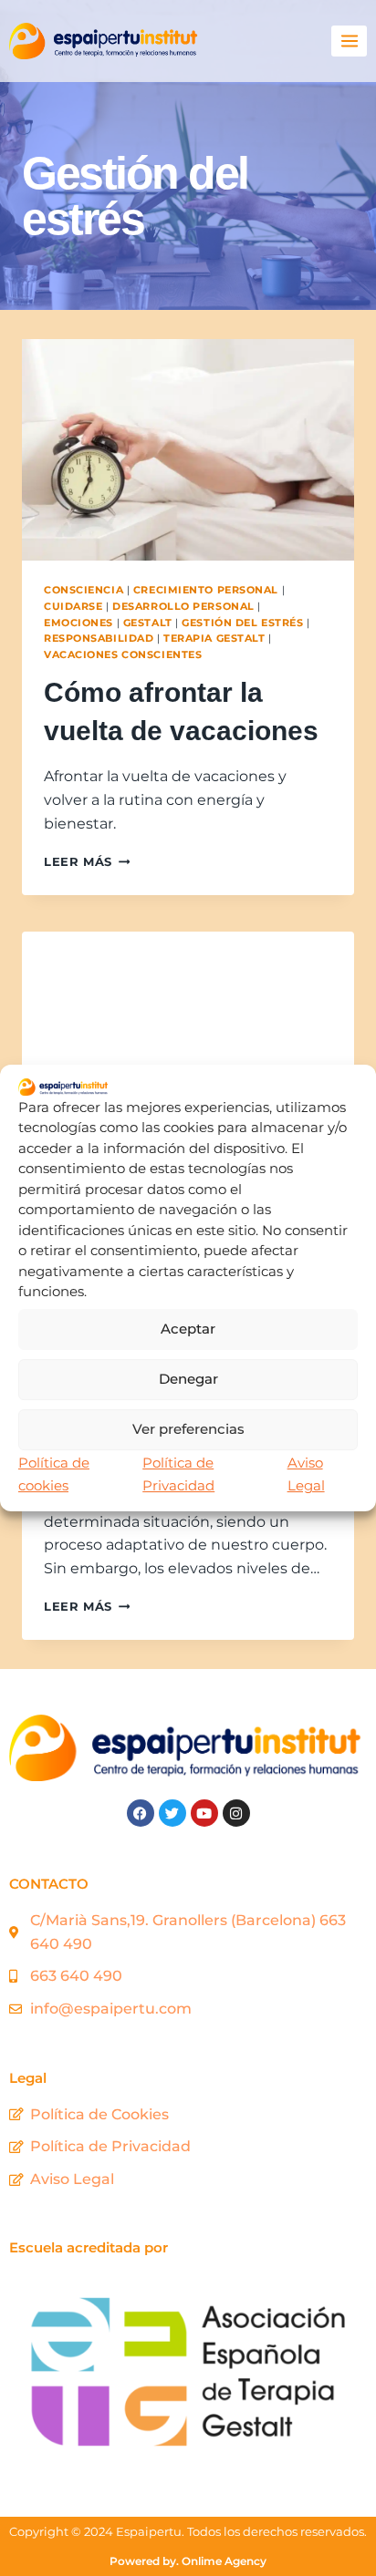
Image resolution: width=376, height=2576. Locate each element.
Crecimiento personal (206, 590)
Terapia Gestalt (214, 638)
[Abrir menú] (349, 41)
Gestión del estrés (242, 623)
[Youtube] (204, 1813)
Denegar (188, 1379)
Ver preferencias (188, 1429)
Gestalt (148, 623)
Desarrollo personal (183, 606)
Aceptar (188, 1329)
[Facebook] (141, 1813)
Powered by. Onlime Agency (188, 2561)
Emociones (78, 623)
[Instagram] (236, 1813)
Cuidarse (73, 606)
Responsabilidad (99, 638)
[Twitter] (172, 1813)
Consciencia (84, 590)
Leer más (87, 862)
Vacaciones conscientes (123, 654)
